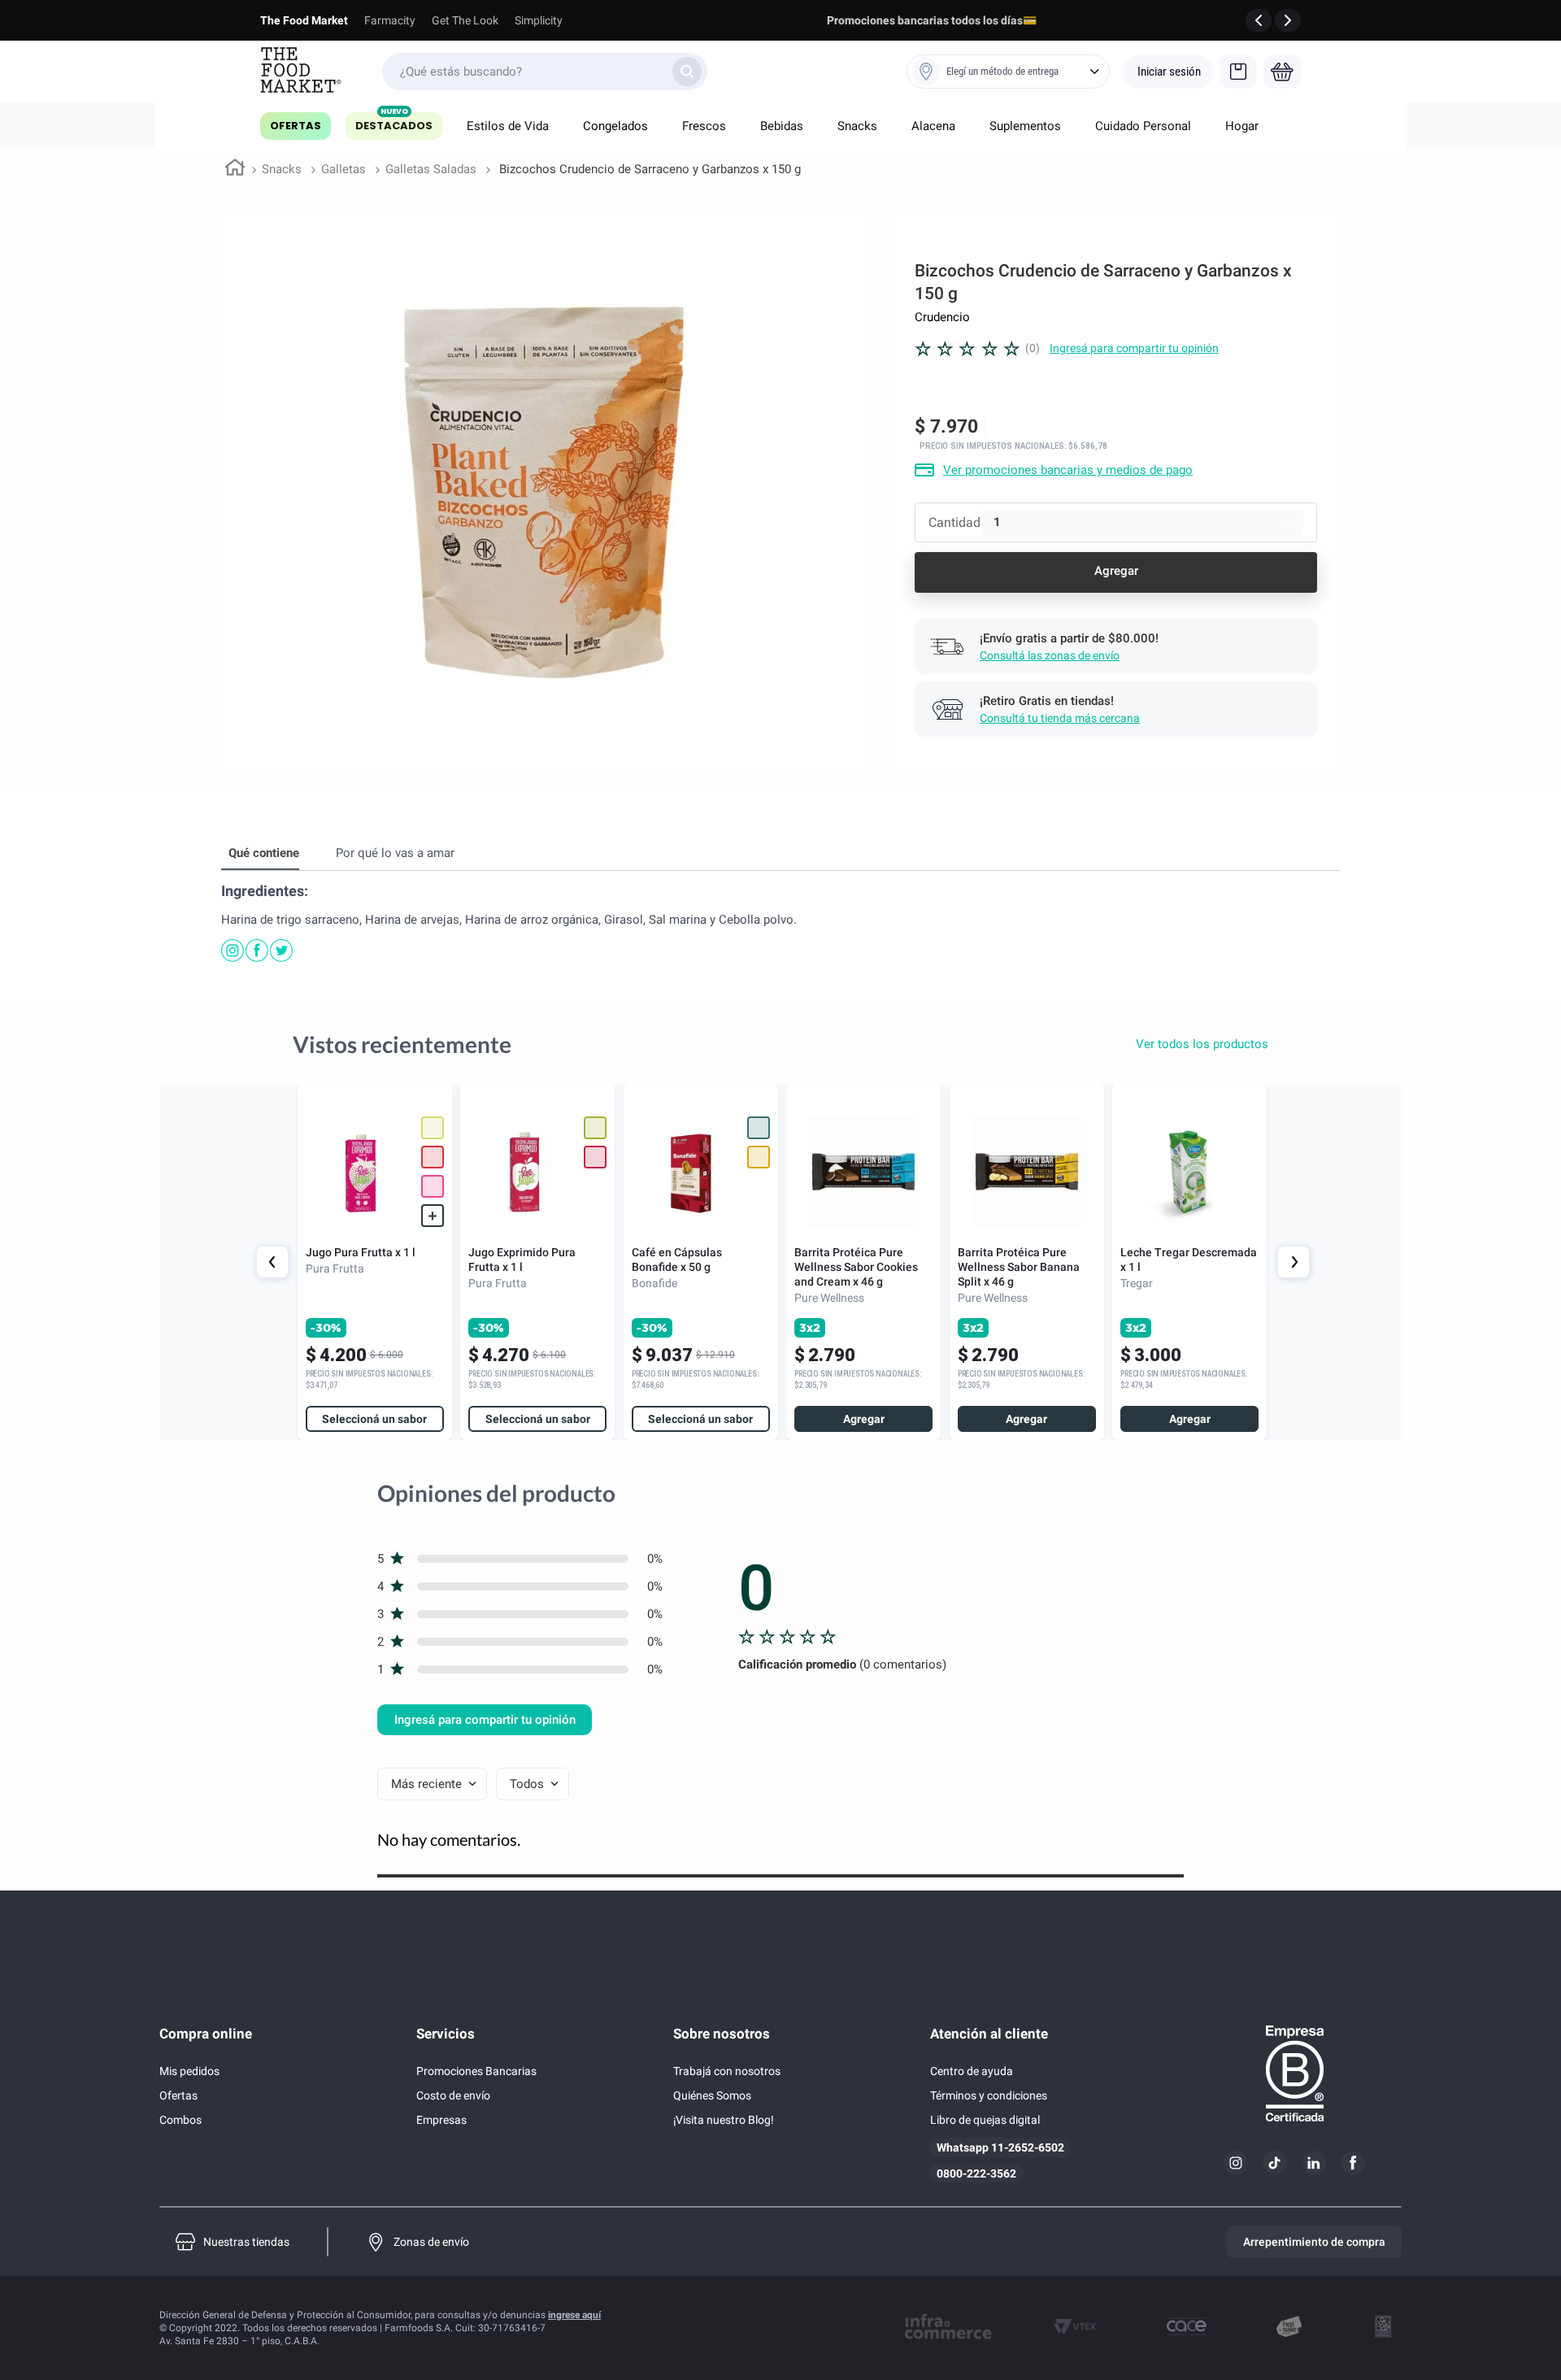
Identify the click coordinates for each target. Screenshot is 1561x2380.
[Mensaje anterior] (1259, 20)
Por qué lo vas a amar (395, 853)
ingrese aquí (574, 2315)
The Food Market (304, 20)
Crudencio (942, 317)
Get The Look (465, 20)
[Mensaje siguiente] (1288, 20)
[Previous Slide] (272, 1262)
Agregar (864, 1419)
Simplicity (539, 20)
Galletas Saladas (431, 169)
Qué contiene (264, 853)
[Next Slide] (1294, 1262)
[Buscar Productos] (687, 72)
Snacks (282, 169)
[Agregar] (1116, 572)
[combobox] (545, 72)
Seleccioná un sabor (374, 1419)
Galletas (344, 169)
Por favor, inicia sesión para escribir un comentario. (1134, 348)
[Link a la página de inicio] (235, 170)
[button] (433, 1186)
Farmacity (390, 20)
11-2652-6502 (1028, 2147)
